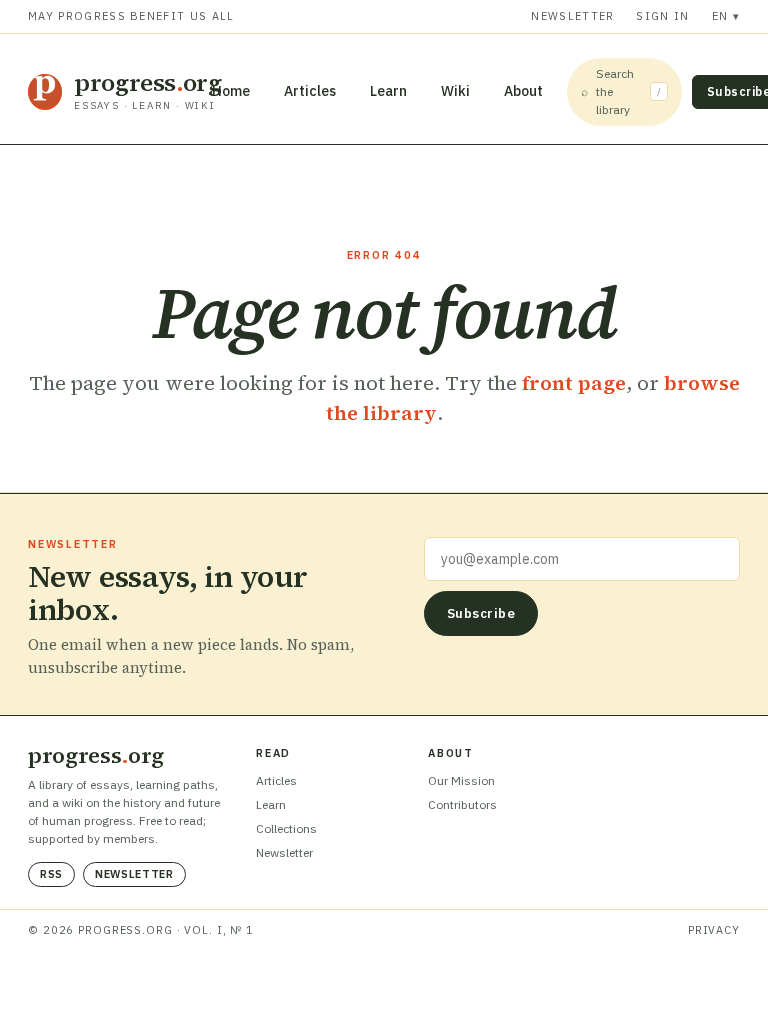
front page (574, 383)
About (523, 91)
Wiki (455, 91)
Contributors (462, 804)
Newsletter (572, 16)
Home (231, 91)
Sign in (662, 16)
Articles (310, 91)
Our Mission (461, 780)
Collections (286, 828)
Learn (388, 91)
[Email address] (582, 559)
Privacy (714, 930)
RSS (51, 874)
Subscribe (481, 613)
